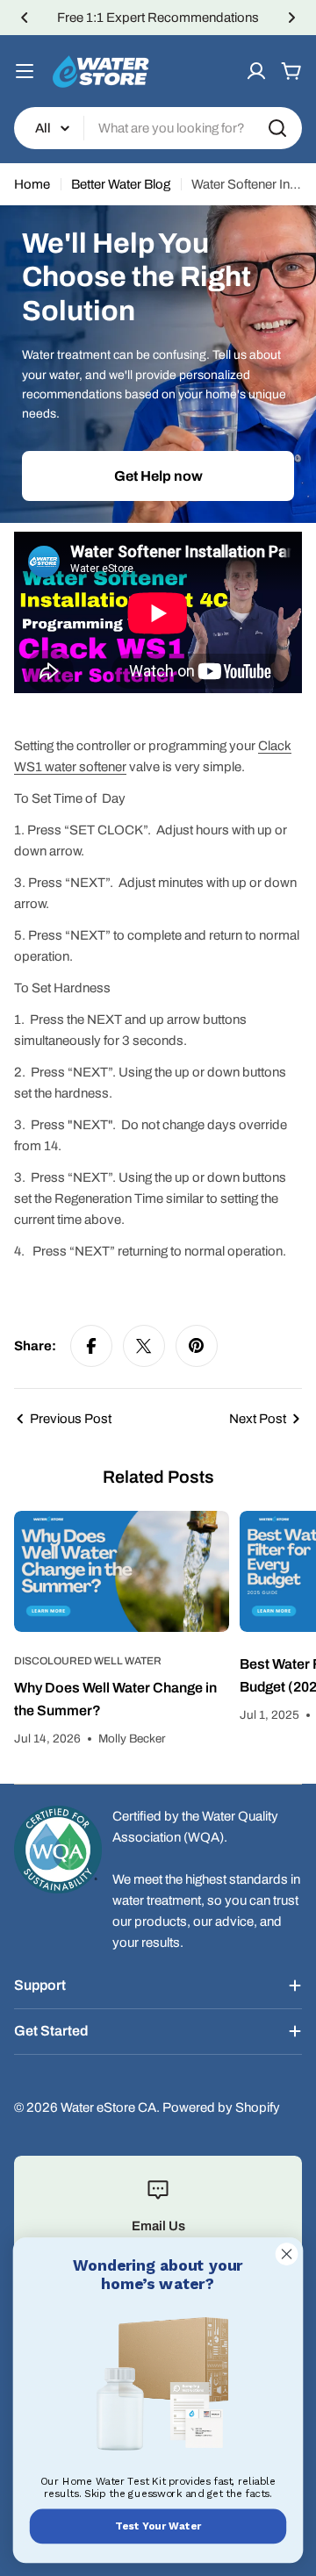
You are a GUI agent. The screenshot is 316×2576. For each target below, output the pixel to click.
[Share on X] (144, 1346)
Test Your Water (158, 2526)
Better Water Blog (121, 184)
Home (32, 184)
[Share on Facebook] (91, 1346)
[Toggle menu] (25, 71)
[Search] (277, 128)
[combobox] (158, 128)
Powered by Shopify (221, 2107)
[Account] (256, 71)
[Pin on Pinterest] (197, 1346)
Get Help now (158, 476)
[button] (25, 18)
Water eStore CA (108, 2107)
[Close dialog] (287, 2254)
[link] (158, 2386)
